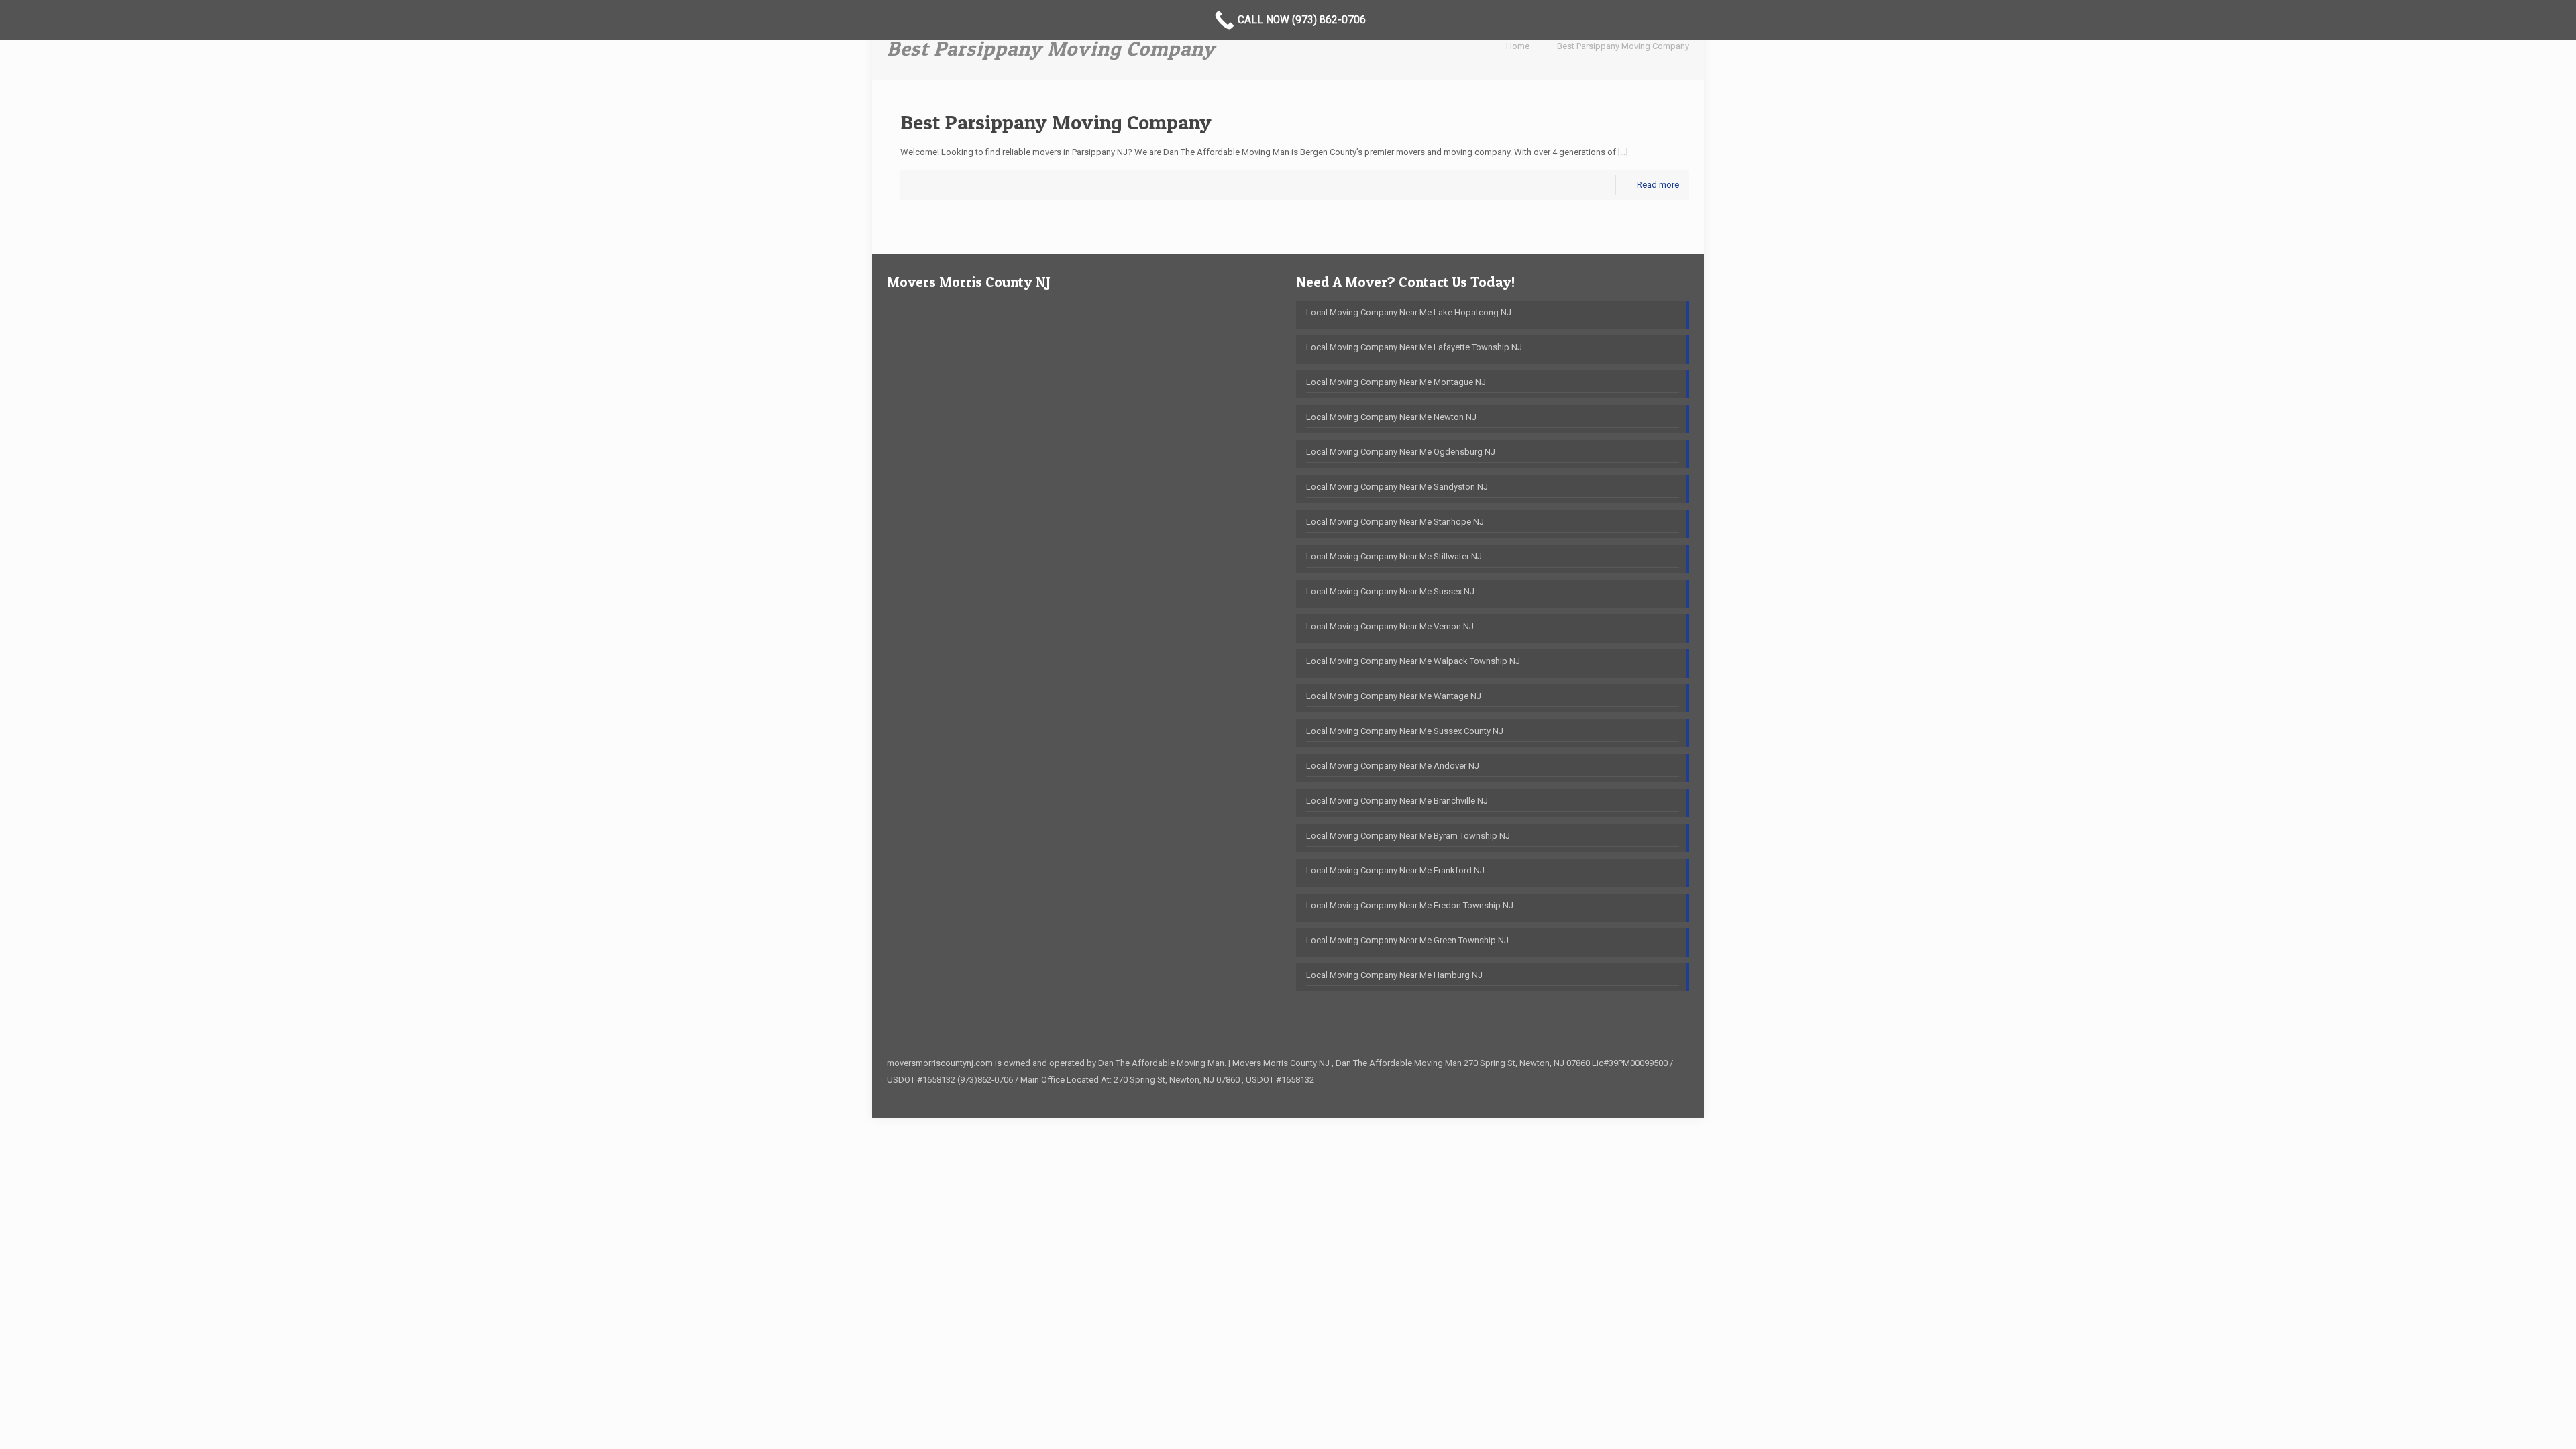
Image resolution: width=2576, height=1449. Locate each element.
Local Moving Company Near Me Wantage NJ (1394, 696)
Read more (1658, 185)
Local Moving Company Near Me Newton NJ (1391, 417)
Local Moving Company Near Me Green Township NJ (1407, 940)
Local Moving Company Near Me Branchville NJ (1397, 801)
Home (1518, 46)
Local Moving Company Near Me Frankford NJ (1395, 870)
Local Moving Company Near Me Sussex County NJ (1405, 731)
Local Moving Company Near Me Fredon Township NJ (1410, 905)
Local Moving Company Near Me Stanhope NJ (1395, 522)
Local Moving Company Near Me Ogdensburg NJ (1401, 452)
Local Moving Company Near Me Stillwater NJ (1394, 556)
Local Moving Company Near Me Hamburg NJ (1394, 975)
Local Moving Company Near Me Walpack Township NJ (1413, 661)
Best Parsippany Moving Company (1623, 46)
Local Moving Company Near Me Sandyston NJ (1397, 487)
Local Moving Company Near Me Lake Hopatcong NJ (1409, 312)
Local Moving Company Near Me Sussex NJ (1390, 591)
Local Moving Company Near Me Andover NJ (1393, 766)
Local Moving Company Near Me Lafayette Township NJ (1414, 347)
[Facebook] (1669, 1096)
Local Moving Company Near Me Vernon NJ (1390, 626)
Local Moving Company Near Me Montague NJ (1396, 382)
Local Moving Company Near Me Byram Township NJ (1408, 836)
